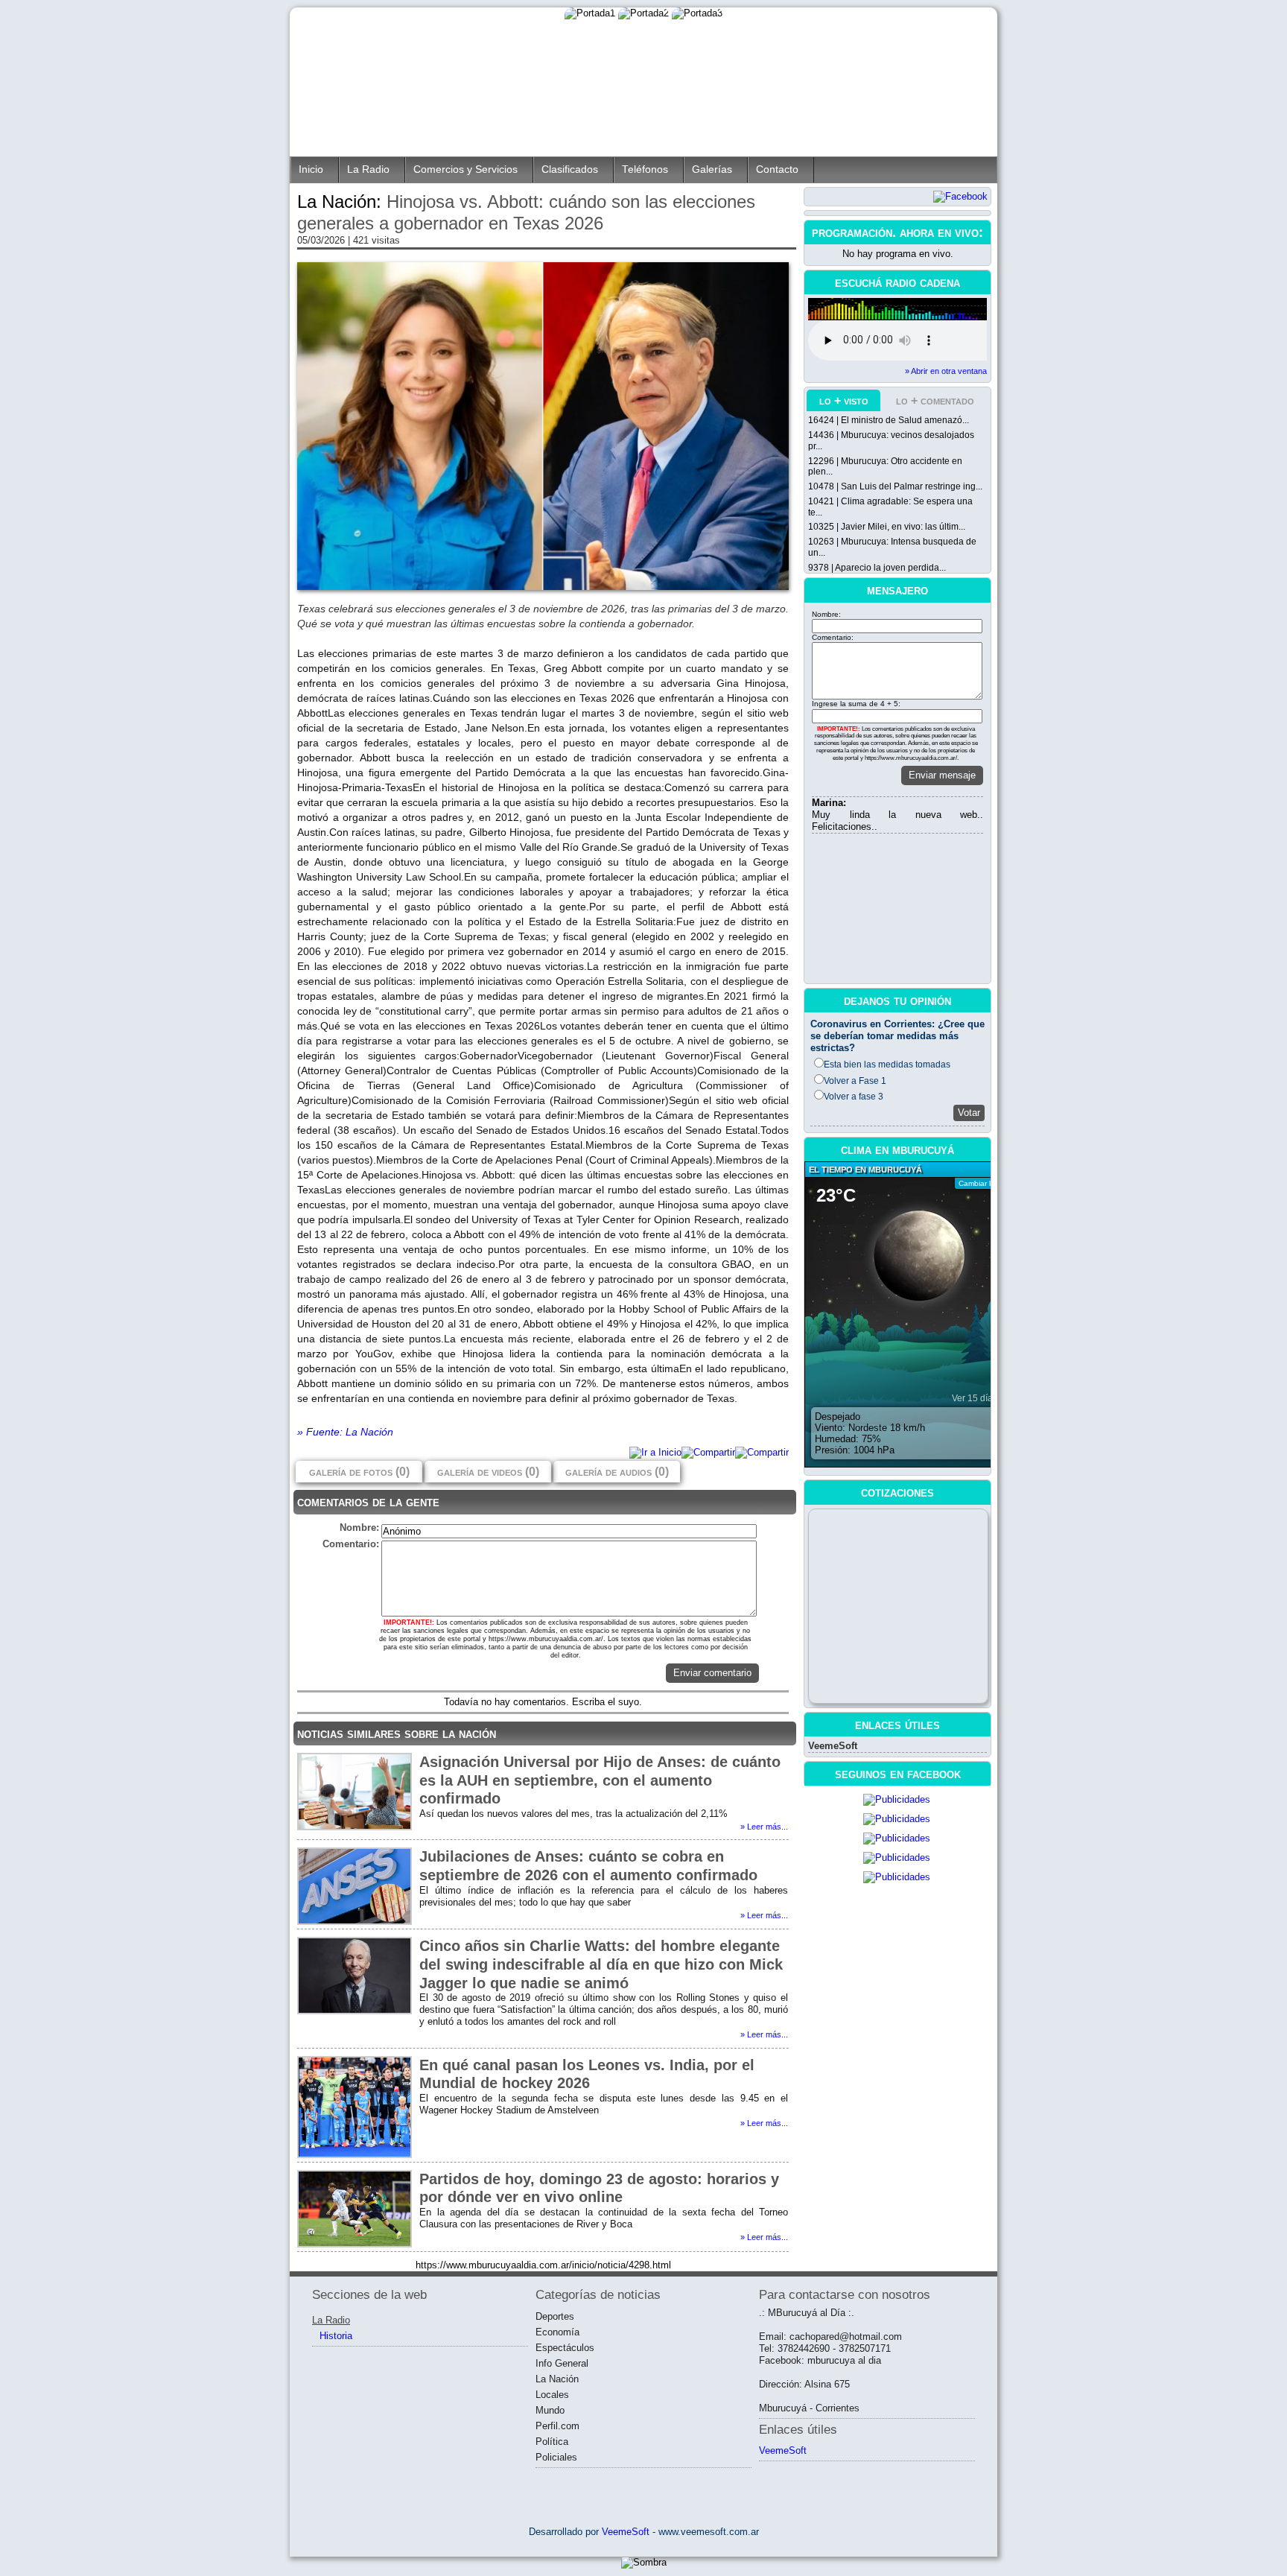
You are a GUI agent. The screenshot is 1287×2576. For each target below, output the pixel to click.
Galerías (712, 169)
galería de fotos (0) (359, 1472)
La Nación (557, 2379)
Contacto (777, 169)
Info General (562, 2363)
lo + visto (844, 400)
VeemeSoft (833, 1746)
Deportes (555, 2316)
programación (852, 232)
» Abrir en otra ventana (946, 371)
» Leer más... (764, 1827)
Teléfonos (645, 169)
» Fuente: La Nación (345, 1432)
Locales (552, 2395)
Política (552, 2442)
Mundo (550, 2410)
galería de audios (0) (617, 1472)
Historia (336, 2336)
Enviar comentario (712, 1673)
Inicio (311, 169)
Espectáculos (565, 2348)
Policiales (556, 2457)
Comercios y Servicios (465, 169)
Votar (969, 1113)
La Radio (368, 169)
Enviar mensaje (942, 775)
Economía (557, 2332)
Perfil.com (557, 2426)
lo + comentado (935, 400)
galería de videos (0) (488, 1472)
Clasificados (570, 169)
